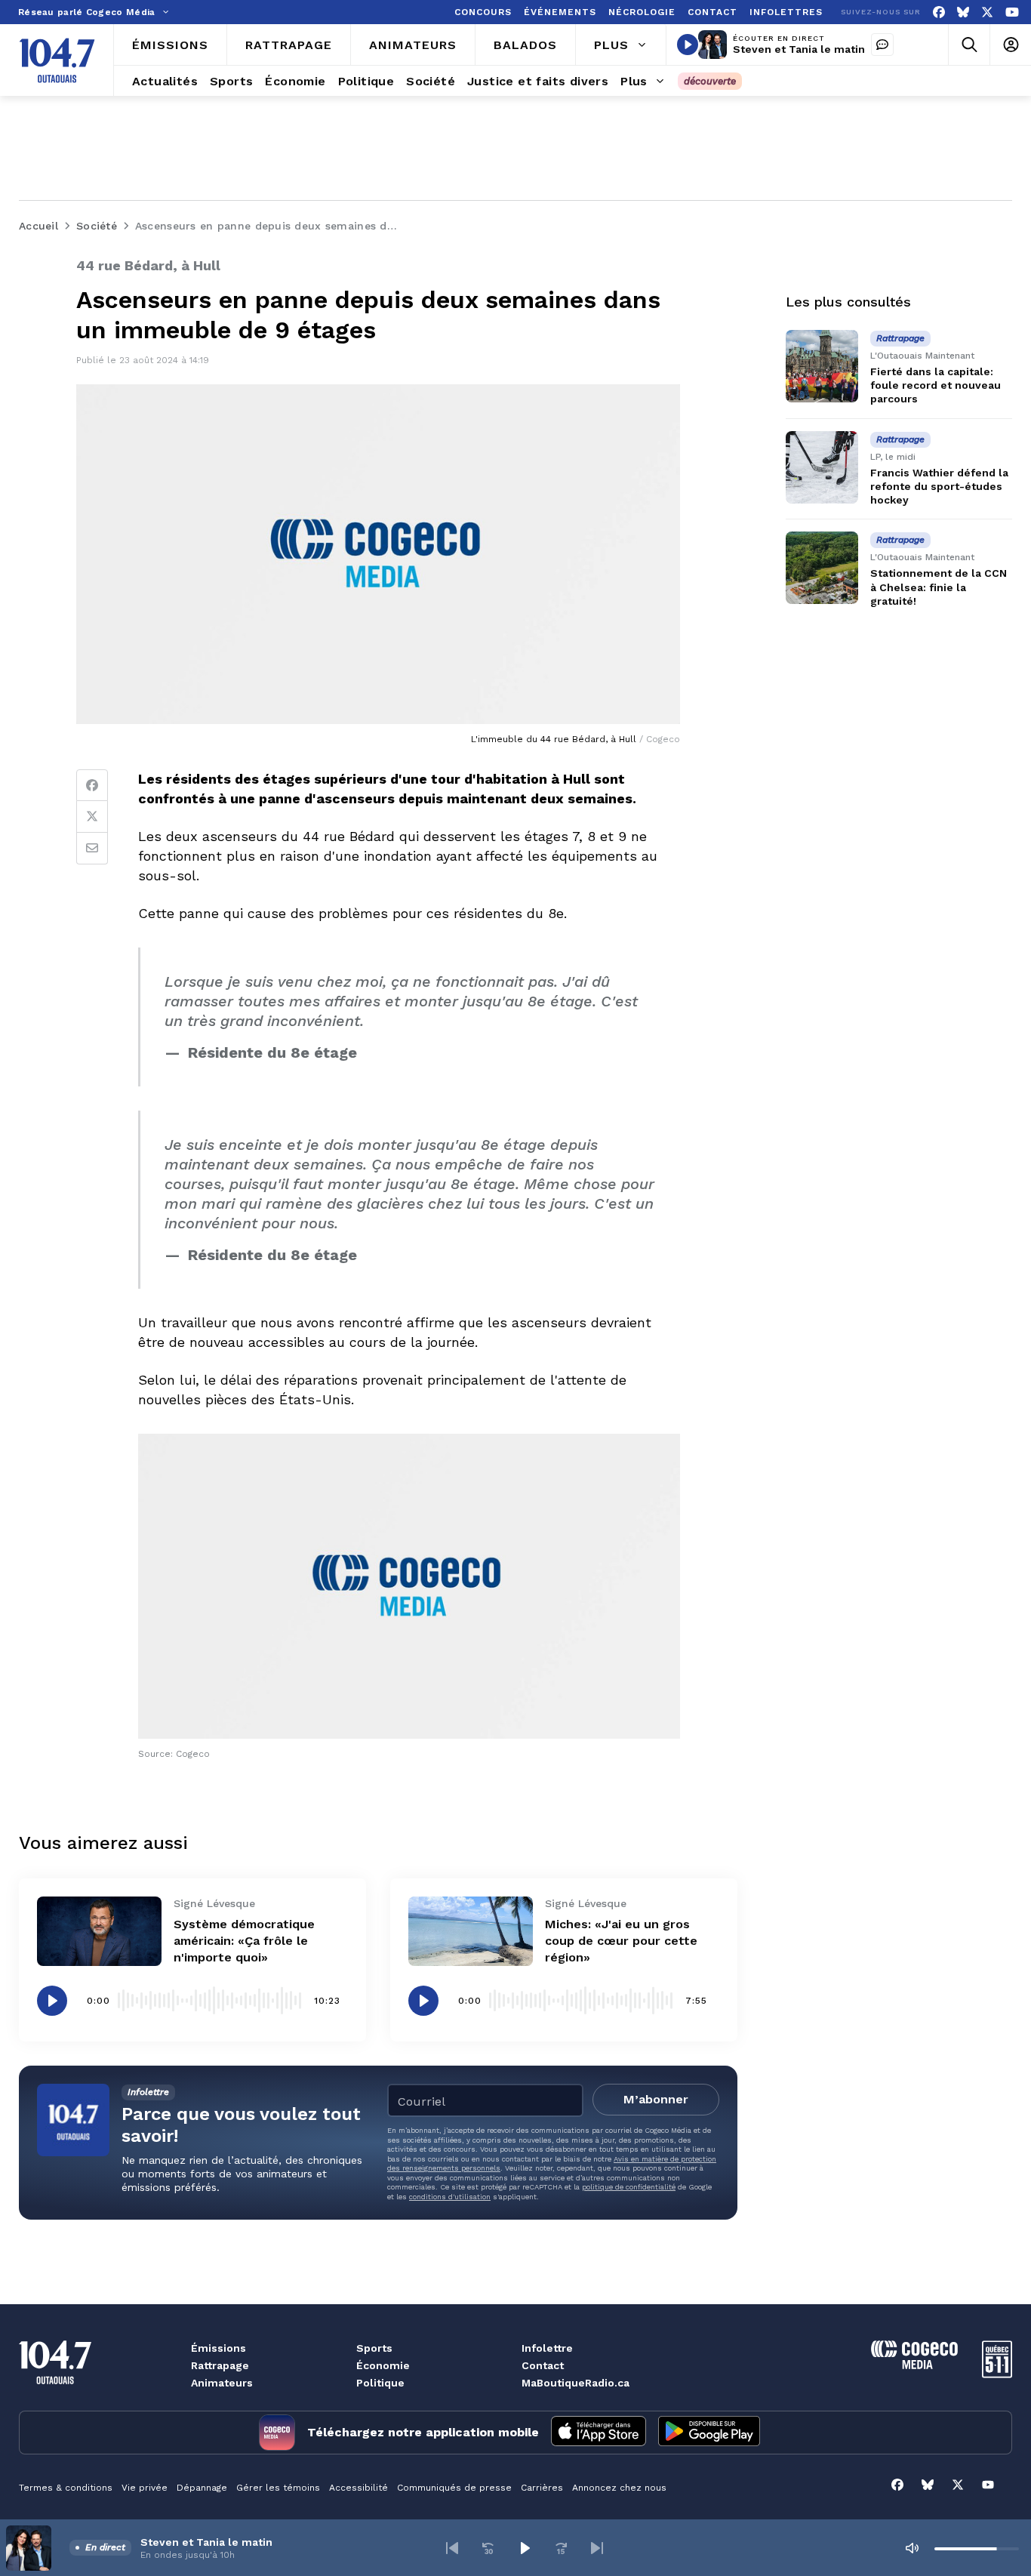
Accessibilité (359, 2488)
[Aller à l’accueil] (57, 60)
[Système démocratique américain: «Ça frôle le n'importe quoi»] (99, 1932)
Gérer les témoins (278, 2488)
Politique (380, 2383)
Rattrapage (220, 2365)
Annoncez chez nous (619, 2488)
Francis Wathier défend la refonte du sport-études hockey (939, 486)
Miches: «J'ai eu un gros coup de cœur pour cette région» (621, 1941)
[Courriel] (92, 849)
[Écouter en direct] (688, 45)
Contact (543, 2365)
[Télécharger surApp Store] (599, 2433)
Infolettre (547, 2348)
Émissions (219, 2348)
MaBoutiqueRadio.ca (576, 2383)
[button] (452, 2548)
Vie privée (145, 2488)
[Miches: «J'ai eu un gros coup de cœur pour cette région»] (471, 1932)
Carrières (542, 2488)
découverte (710, 81)
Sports (374, 2348)
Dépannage (202, 2488)
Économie (383, 2365)
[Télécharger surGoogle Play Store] (709, 2433)
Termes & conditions (66, 2488)
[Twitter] (92, 817)
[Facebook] (939, 12)
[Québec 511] (997, 2374)
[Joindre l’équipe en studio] (882, 45)
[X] (987, 12)
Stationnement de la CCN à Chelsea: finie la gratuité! (939, 587)
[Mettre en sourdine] (912, 2548)
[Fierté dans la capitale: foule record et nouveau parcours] (822, 366)
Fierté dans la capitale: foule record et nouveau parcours (936, 385)
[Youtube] (1012, 12)
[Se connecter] (1010, 45)
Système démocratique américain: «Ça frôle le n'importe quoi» (244, 1941)
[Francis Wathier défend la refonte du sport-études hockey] (822, 467)
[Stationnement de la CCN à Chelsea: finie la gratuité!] (822, 568)
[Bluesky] (963, 12)
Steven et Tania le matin (799, 49)
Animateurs (222, 2383)
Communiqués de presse (454, 2488)
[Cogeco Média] (914, 2365)
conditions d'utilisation (450, 2197)
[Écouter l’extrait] (52, 2001)
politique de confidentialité (629, 2187)
